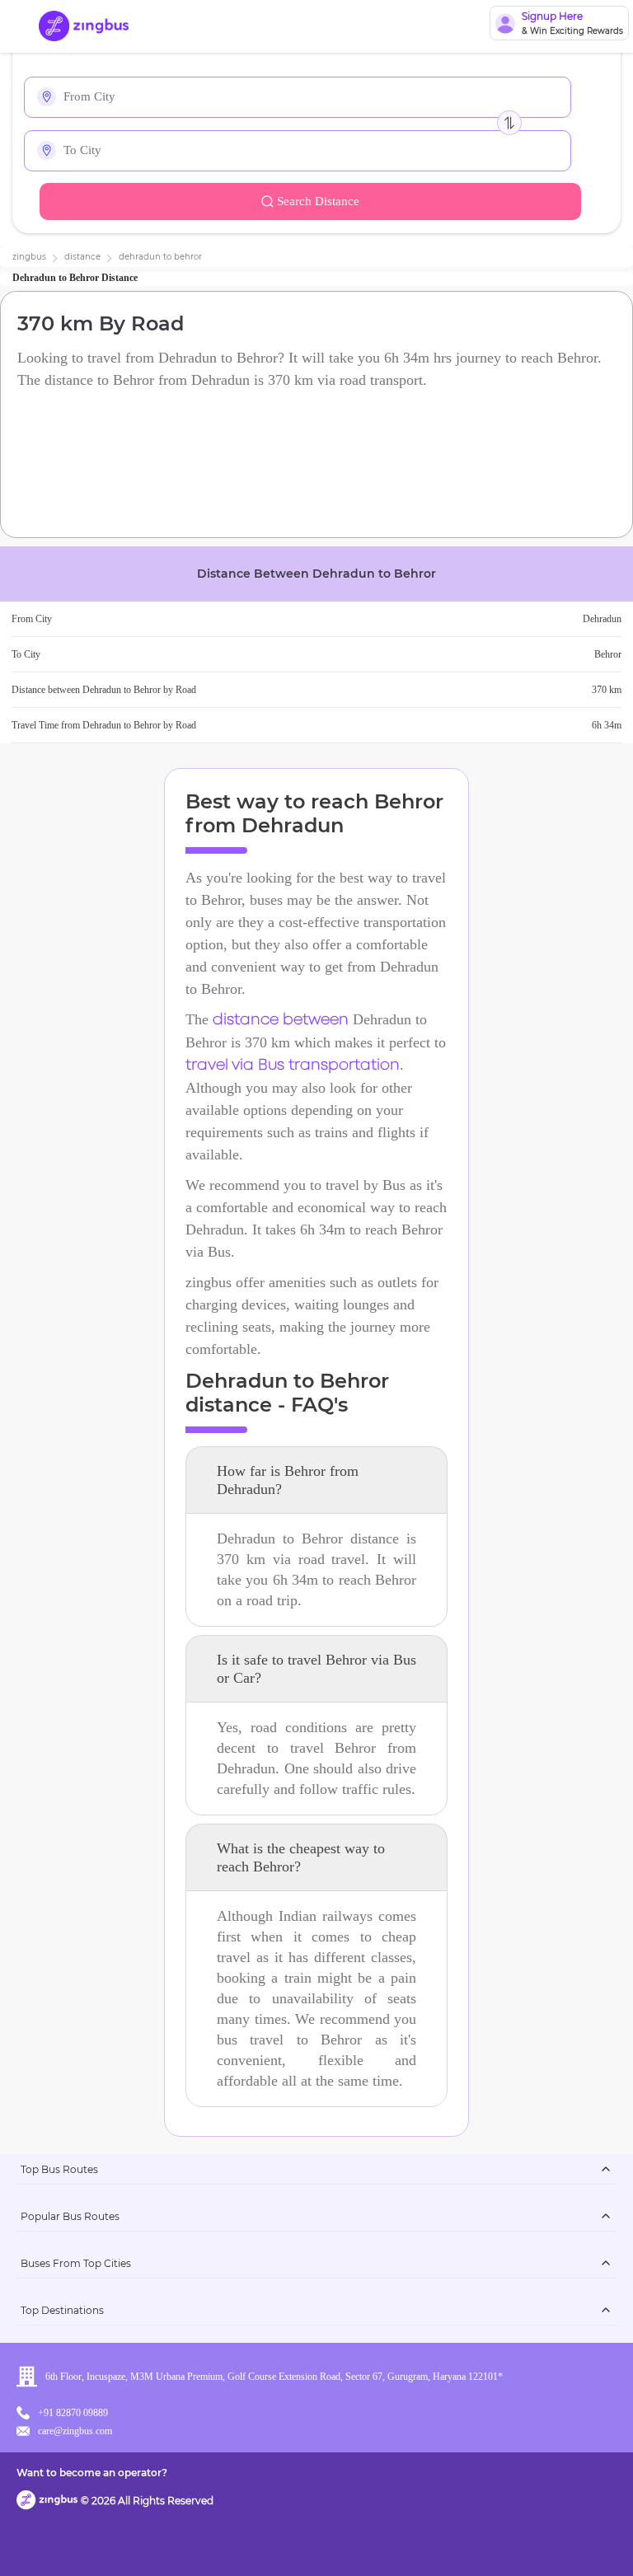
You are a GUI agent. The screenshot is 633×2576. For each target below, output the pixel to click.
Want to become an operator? (92, 2473)
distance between (281, 1020)
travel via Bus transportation (293, 1066)
